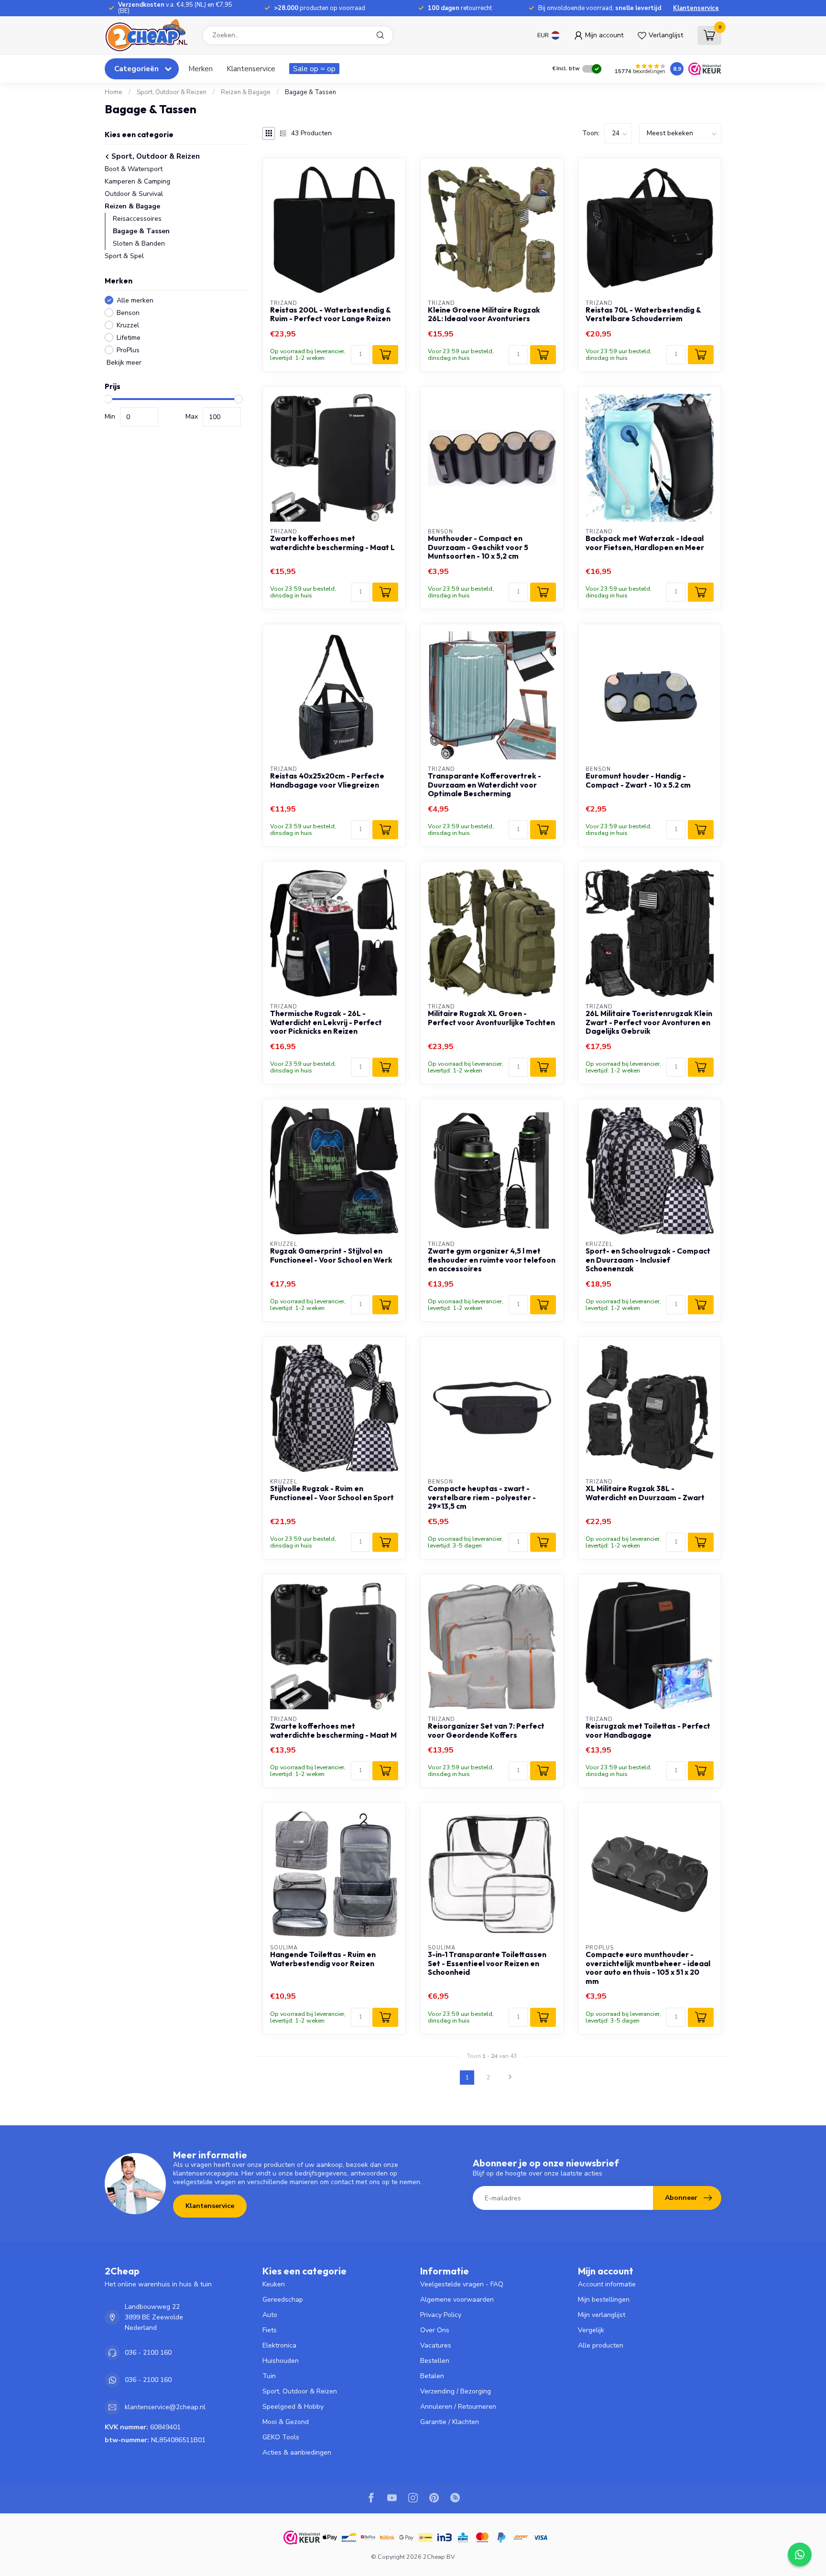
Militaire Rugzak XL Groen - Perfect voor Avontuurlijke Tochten (491, 1018)
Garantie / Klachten (450, 2422)
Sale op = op (314, 69)
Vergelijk (591, 2330)
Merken (201, 69)
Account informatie (607, 2284)
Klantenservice (696, 8)
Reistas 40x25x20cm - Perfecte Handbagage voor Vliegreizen (327, 780)
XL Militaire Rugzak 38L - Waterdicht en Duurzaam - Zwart (645, 1493)
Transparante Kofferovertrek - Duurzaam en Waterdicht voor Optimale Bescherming (484, 785)
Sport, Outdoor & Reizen (172, 92)
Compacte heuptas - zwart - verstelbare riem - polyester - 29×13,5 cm (482, 1498)
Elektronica (279, 2345)
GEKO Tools (281, 2437)
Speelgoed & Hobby (293, 2407)
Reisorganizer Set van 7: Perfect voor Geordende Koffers (486, 1731)
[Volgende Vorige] (510, 2078)
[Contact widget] (800, 2554)
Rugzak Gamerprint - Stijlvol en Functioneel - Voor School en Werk (331, 1256)
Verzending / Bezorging (456, 2391)
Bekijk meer (123, 363)
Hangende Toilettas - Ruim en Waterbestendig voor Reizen (323, 1959)
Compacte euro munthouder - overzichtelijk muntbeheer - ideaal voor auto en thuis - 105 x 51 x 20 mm (648, 1968)
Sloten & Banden (139, 243)
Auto (270, 2315)
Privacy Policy (441, 2315)
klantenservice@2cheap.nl (165, 2407)
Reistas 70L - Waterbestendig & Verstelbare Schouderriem (643, 314)
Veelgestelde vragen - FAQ (462, 2284)
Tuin (269, 2376)
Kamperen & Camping (137, 181)
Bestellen (435, 2361)
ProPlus (128, 350)
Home (114, 92)
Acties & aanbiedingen (297, 2452)
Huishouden (281, 2361)
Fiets (270, 2330)
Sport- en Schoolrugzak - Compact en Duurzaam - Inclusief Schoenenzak (648, 1260)
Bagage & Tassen (310, 92)
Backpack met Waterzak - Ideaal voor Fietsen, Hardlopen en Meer (645, 543)
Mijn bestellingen (604, 2300)
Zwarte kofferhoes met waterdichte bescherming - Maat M (333, 1731)
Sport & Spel (124, 255)
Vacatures (436, 2345)
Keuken (274, 2284)
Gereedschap (283, 2300)
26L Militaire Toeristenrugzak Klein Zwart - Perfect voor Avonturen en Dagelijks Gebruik (649, 1023)
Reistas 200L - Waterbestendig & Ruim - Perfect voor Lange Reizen (330, 314)
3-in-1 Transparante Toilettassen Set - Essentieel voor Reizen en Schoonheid (487, 1964)
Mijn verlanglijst (602, 2315)
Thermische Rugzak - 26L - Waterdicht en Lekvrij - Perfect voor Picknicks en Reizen (326, 1023)
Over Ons (435, 2330)
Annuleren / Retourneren (458, 2407)
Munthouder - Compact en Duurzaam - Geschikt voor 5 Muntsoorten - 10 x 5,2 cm (478, 547)
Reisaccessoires (137, 218)
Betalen (432, 2376)
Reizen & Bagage (246, 92)
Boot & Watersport (134, 168)
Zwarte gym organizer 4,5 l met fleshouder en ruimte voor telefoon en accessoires (492, 1260)
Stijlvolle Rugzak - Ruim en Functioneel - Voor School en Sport (332, 1493)
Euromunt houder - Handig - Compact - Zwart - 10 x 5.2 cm (638, 780)
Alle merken (135, 300)
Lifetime (129, 338)
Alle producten (601, 2345)
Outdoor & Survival (134, 193)
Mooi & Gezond (286, 2422)
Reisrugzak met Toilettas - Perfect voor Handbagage (648, 1731)
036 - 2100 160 (148, 2353)
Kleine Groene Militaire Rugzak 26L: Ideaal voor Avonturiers (484, 314)
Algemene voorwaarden (457, 2300)
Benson (128, 313)
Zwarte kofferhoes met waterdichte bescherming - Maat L (332, 543)
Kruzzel (128, 325)
